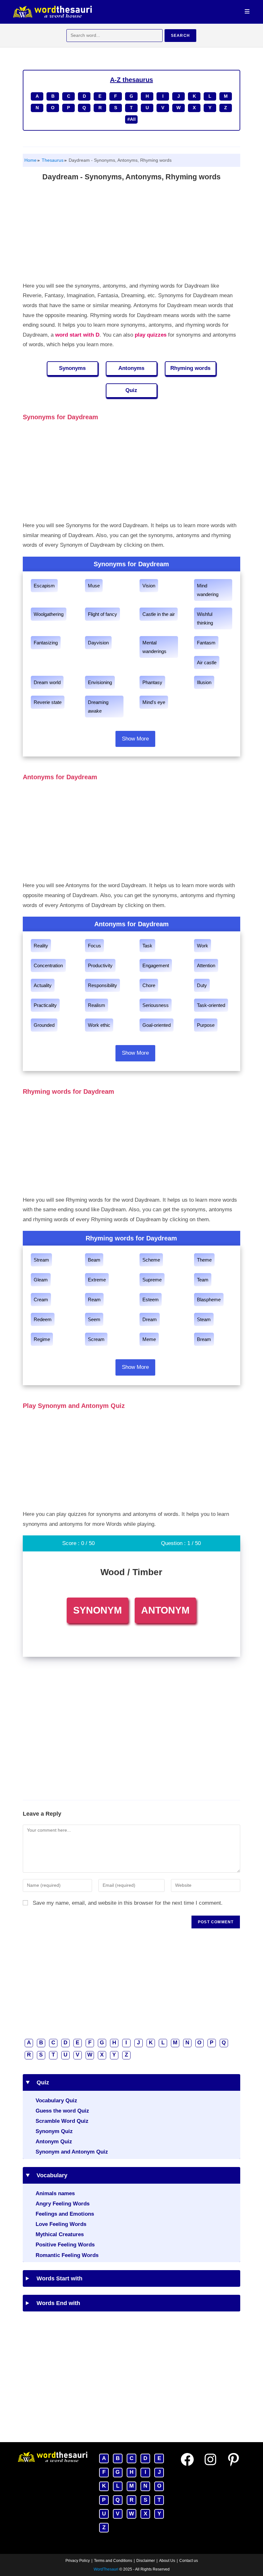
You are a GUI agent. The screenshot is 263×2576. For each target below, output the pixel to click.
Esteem (151, 1300)
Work (203, 946)
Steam (204, 1319)
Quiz (131, 390)
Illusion (204, 682)
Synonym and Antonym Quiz (72, 2152)
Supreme (152, 1280)
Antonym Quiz (54, 2142)
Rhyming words (190, 368)
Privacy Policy (78, 2561)
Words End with (56, 2303)
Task (147, 946)
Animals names (55, 2193)
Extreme (97, 1280)
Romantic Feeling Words (67, 2255)
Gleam (41, 1280)
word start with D (77, 335)
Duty (202, 985)
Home (30, 160)
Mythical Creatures (60, 2234)
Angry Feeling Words (63, 2204)
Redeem (43, 1319)
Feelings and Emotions (65, 2214)
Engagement (156, 965)
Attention (206, 965)
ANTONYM (165, 1610)
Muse (94, 586)
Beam (94, 1260)
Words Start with (57, 2278)
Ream (94, 1300)
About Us (167, 2561)
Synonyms (72, 368)
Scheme (151, 1260)
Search (180, 36)
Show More (135, 739)
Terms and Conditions (113, 2561)
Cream (41, 1300)
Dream (150, 1319)
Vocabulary (50, 2175)
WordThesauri (106, 2569)
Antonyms (131, 368)
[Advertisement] (132, 233)
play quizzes (151, 335)
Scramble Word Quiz (62, 2121)
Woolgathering (49, 614)
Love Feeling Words (61, 2224)
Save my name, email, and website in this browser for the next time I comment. (128, 1903)
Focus (94, 946)
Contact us (189, 2561)
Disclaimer (146, 2561)
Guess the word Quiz (62, 2111)
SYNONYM (98, 1610)
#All (131, 119)
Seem (94, 1319)
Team (203, 1280)
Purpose (206, 1025)
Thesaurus (52, 160)
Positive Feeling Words (65, 2245)
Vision (149, 586)
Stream (41, 1260)
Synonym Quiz (54, 2131)
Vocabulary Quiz (56, 2101)
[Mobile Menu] (247, 12)
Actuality (43, 985)
